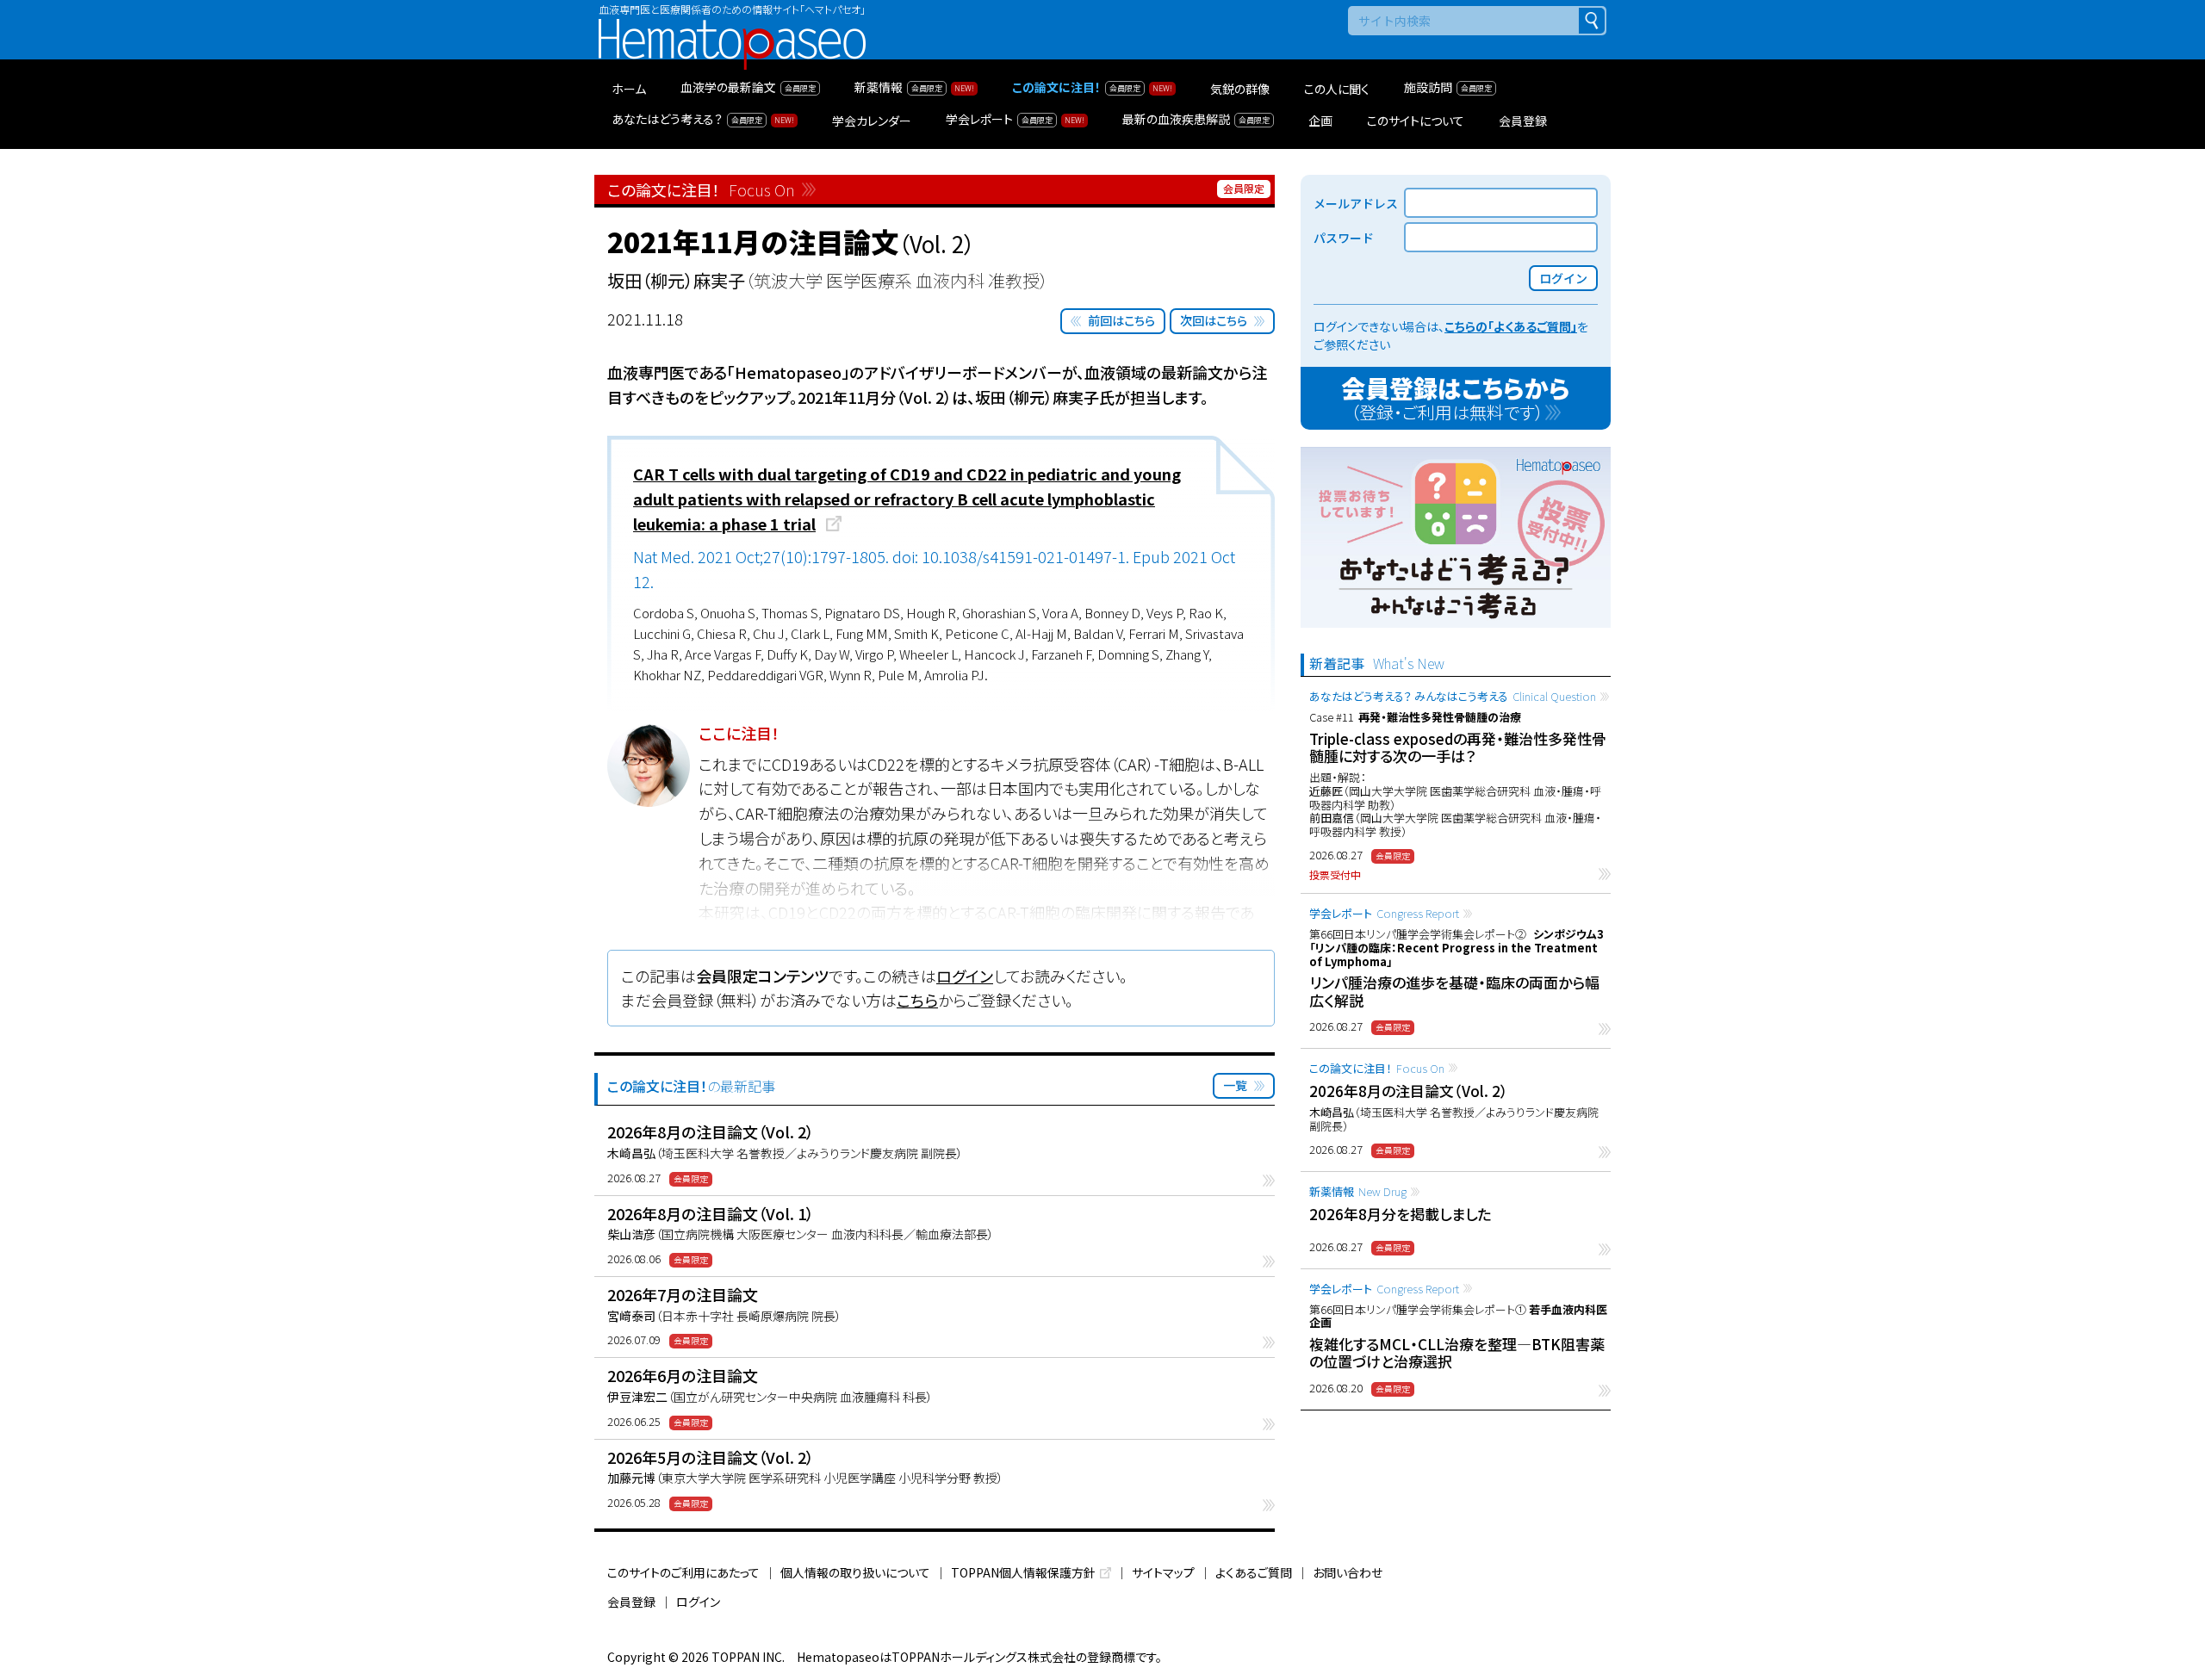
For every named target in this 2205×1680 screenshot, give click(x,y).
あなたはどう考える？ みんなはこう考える (1453, 696)
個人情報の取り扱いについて (855, 1572)
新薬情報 (1358, 1191)
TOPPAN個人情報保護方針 (1023, 1572)
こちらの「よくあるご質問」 (1511, 326)
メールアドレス (1356, 203)
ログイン (965, 976)
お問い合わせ (1348, 1572)
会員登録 (631, 1602)
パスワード (1344, 238)
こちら (917, 1000)
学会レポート (1384, 913)
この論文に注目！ (1377, 1068)
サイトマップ (1163, 1572)
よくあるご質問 (1254, 1572)
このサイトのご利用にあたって (683, 1572)
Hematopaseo (732, 26)
